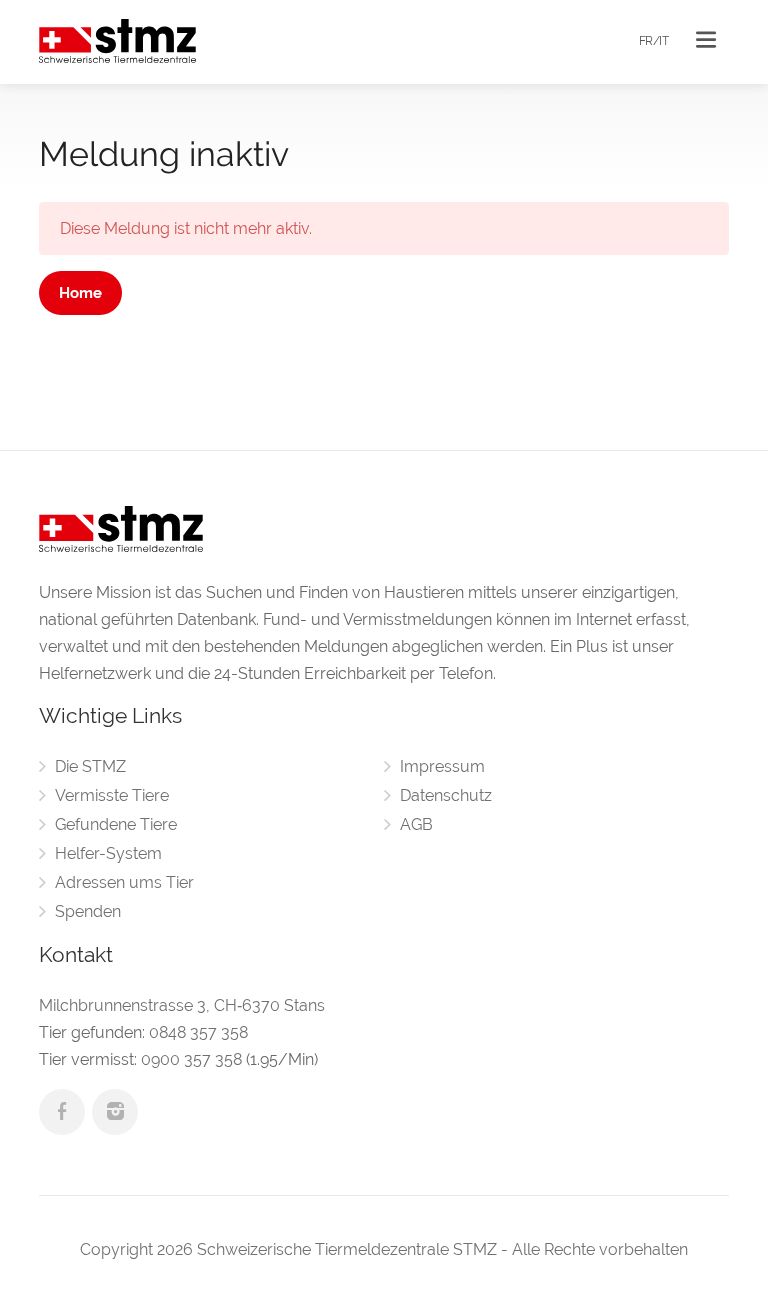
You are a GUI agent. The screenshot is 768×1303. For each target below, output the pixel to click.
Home (80, 293)
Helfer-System (108, 853)
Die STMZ (90, 766)
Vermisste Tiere (112, 795)
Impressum (442, 766)
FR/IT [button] (654, 41)
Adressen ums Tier (124, 882)
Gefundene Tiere (116, 824)
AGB (416, 824)
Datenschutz (446, 795)
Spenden (88, 911)
